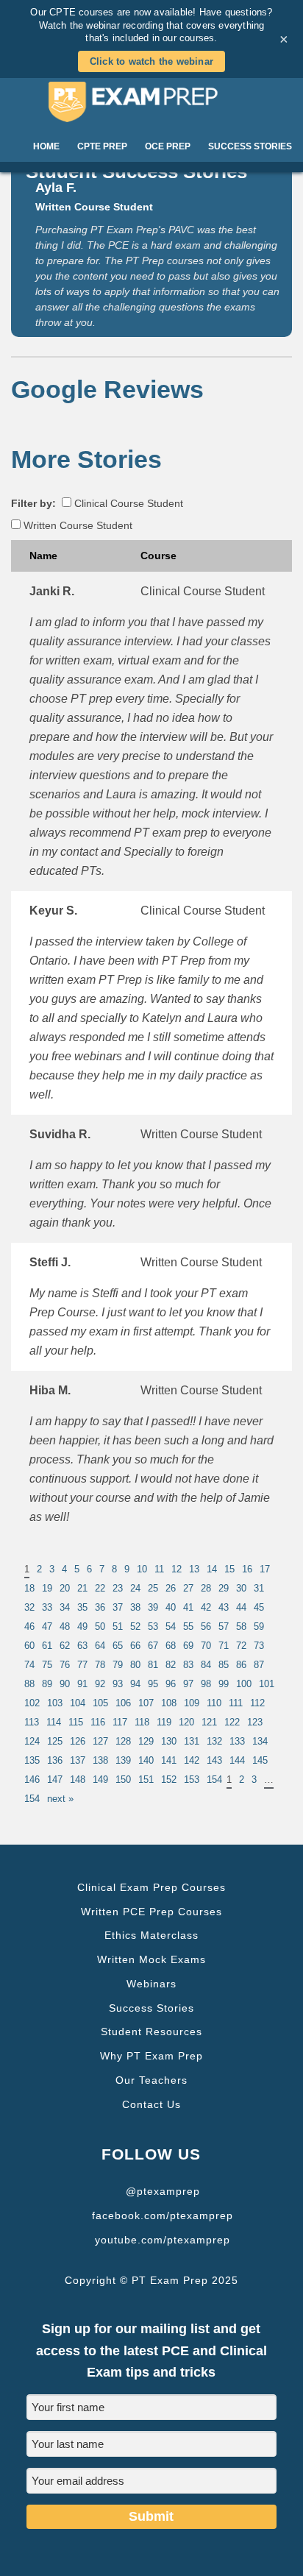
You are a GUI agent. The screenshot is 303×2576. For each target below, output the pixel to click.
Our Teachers (151, 2080)
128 (123, 1741)
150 (123, 1780)
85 (224, 1665)
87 (259, 1665)
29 (224, 1588)
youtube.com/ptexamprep (163, 2240)
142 (192, 1760)
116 (98, 1722)
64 (100, 1646)
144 (237, 1760)
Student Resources (151, 2032)
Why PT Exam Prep (151, 2056)
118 (142, 1722)
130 (169, 1741)
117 (120, 1722)
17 (265, 1569)
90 (65, 1684)
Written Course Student (76, 525)
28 (206, 1588)
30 (241, 1588)
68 (171, 1646)
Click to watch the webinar (151, 61)
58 (241, 1626)
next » (60, 1799)
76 (65, 1665)
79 (118, 1665)
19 (47, 1588)
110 (214, 1703)
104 (78, 1703)
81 (153, 1665)
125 (55, 1741)
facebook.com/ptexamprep (163, 2215)
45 (259, 1607)
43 (224, 1607)
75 (47, 1665)
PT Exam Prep (152, 102)
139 (123, 1760)
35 (82, 1607)
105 (100, 1703)
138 (100, 1760)
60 (29, 1646)
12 (177, 1569)
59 (259, 1626)
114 (54, 1722)
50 (100, 1626)
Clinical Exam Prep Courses (151, 1887)
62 (65, 1646)
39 (153, 1607)
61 (47, 1646)
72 (241, 1646)
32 (29, 1607)
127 (100, 1741)
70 (206, 1646)
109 (192, 1703)
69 (188, 1646)
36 (100, 1607)
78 (100, 1665)
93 (118, 1684)
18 (29, 1588)
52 (135, 1626)
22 (100, 1588)
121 (209, 1722)
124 (32, 1741)
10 (142, 1569)
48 (65, 1626)
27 (188, 1588)
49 (82, 1626)
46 (29, 1626)
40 (171, 1607)
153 (192, 1780)
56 (206, 1626)
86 (241, 1665)
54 (171, 1626)
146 (32, 1780)
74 (29, 1665)
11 (159, 1569)
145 (260, 1760)
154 (214, 1780)
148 (78, 1780)
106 (123, 1703)
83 (188, 1665)
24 (135, 1588)
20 (65, 1588)
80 (135, 1665)
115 (76, 1722)
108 (169, 1703)
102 (32, 1703)
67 (153, 1646)
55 (188, 1626)
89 (47, 1684)
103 (55, 1703)
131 (192, 1741)
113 (32, 1722)
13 (194, 1569)
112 (257, 1703)
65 (118, 1646)
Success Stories (151, 2008)
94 (135, 1684)
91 (82, 1684)
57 (224, 1626)
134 (260, 1741)
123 (255, 1722)
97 (188, 1684)
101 (267, 1684)
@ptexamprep (163, 2191)
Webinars (151, 1984)
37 (118, 1607)
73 (259, 1646)
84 (206, 1665)
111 (236, 1703)
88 (29, 1684)
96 (171, 1684)
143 (214, 1760)
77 (82, 1665)
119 (164, 1722)
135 (32, 1760)
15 (229, 1569)
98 (206, 1684)
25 (153, 1588)
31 (259, 1588)
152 (169, 1780)
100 (244, 1684)
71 (224, 1646)
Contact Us (151, 2104)
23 (118, 1588)
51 (118, 1626)
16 (247, 1569)
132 (214, 1741)
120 (186, 1722)
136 (55, 1760)
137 (78, 1760)
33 (47, 1607)
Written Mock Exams (151, 1959)
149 (100, 1780)
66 (135, 1646)
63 (82, 1646)
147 (55, 1780)
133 (237, 1741)
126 (78, 1741)
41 (188, 1607)
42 (206, 1607)
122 (232, 1722)
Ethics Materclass (151, 1935)
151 (146, 1780)
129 (146, 1741)
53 (153, 1626)
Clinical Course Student (127, 503)
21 (82, 1588)
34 (65, 1607)
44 (241, 1607)
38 (135, 1607)
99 (224, 1684)
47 (47, 1626)
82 (171, 1665)
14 (212, 1569)
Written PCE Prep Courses (151, 1912)
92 (100, 1684)
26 (171, 1588)
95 (153, 1684)
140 (146, 1760)
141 (169, 1760)
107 (146, 1703)
